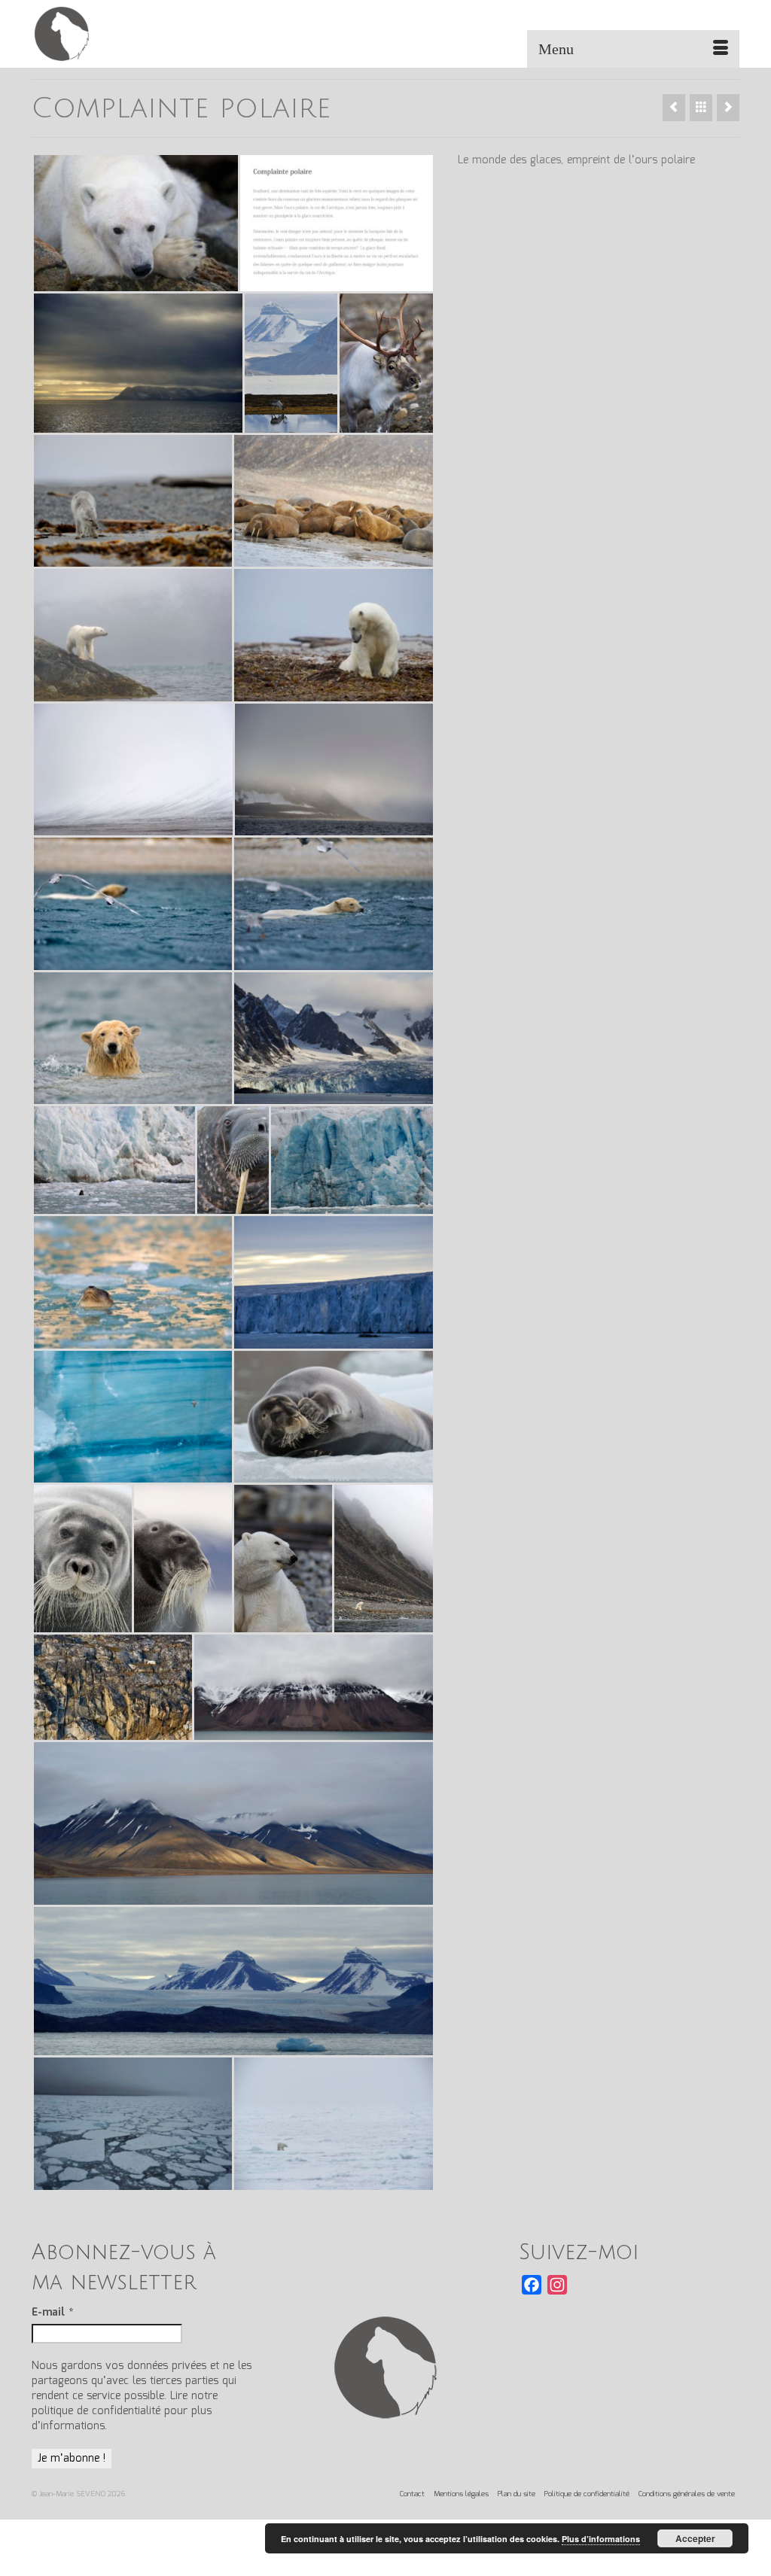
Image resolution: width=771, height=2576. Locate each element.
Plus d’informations (601, 2539)
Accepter (695, 2538)
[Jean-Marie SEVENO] (142, 34)
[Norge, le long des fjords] (674, 108)
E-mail (52, 2313)
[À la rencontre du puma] (728, 108)
